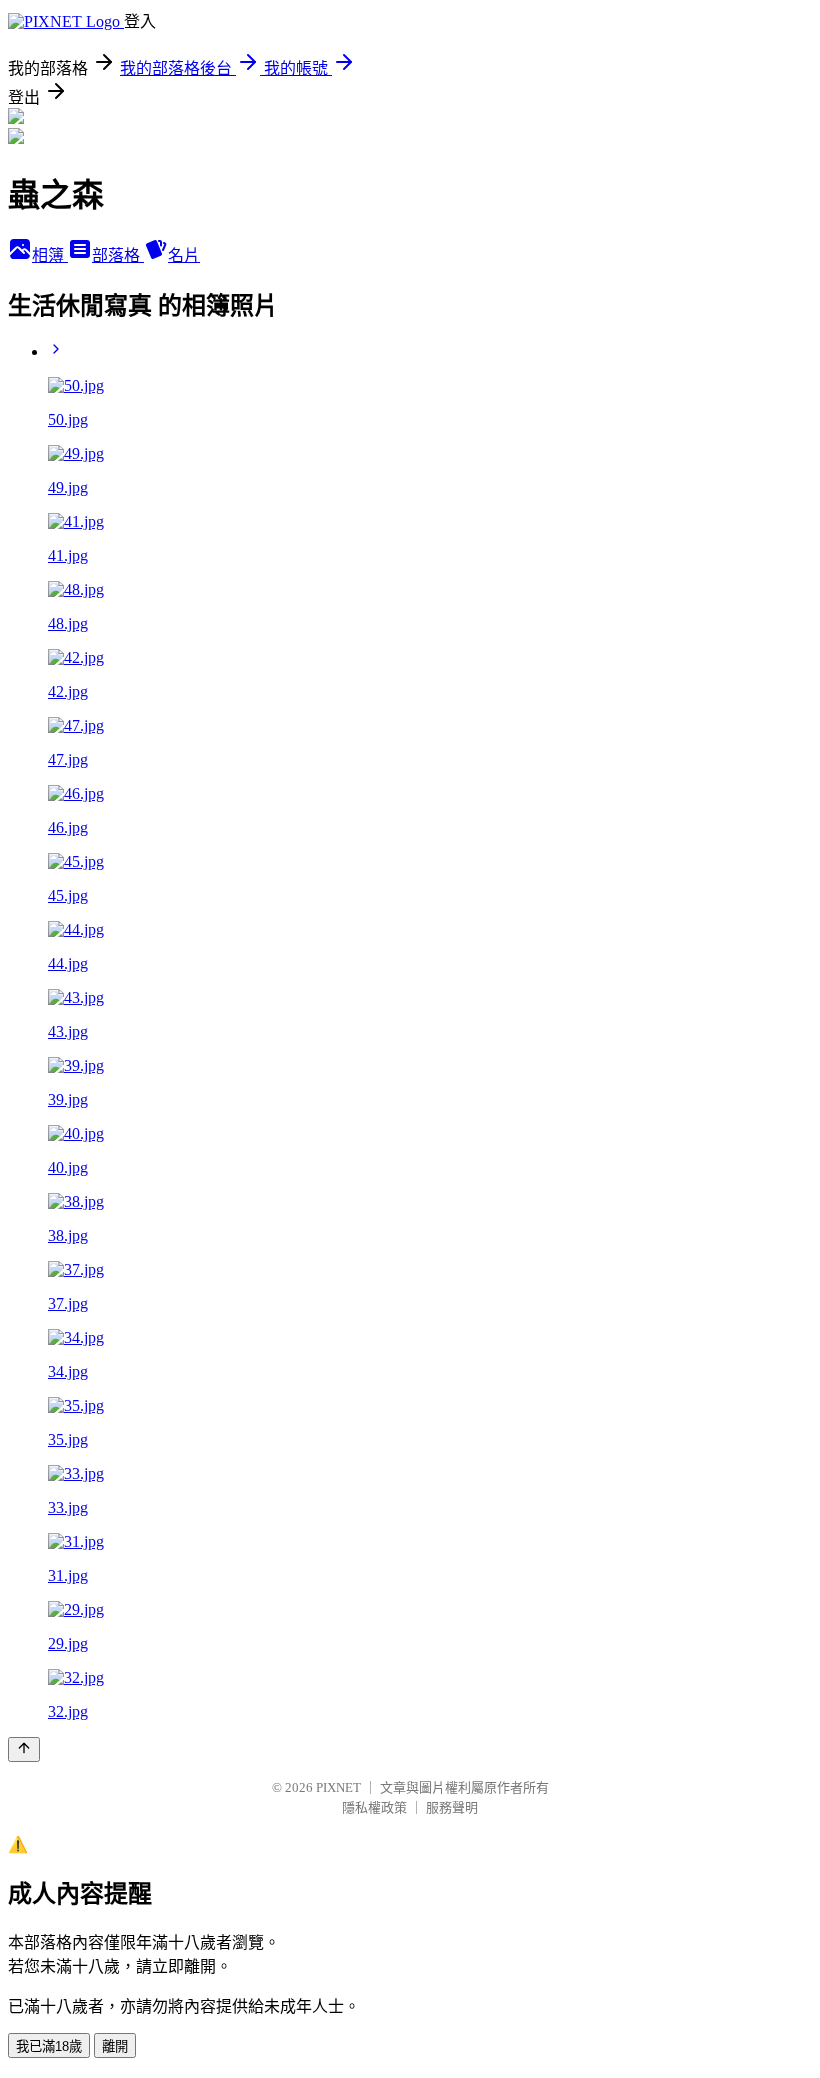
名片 (184, 255)
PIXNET (338, 1787)
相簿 (50, 255)
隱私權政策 (374, 1807)
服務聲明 (452, 1807)
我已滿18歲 (49, 2046)
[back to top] (24, 1749)
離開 (115, 2046)
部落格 (118, 255)
